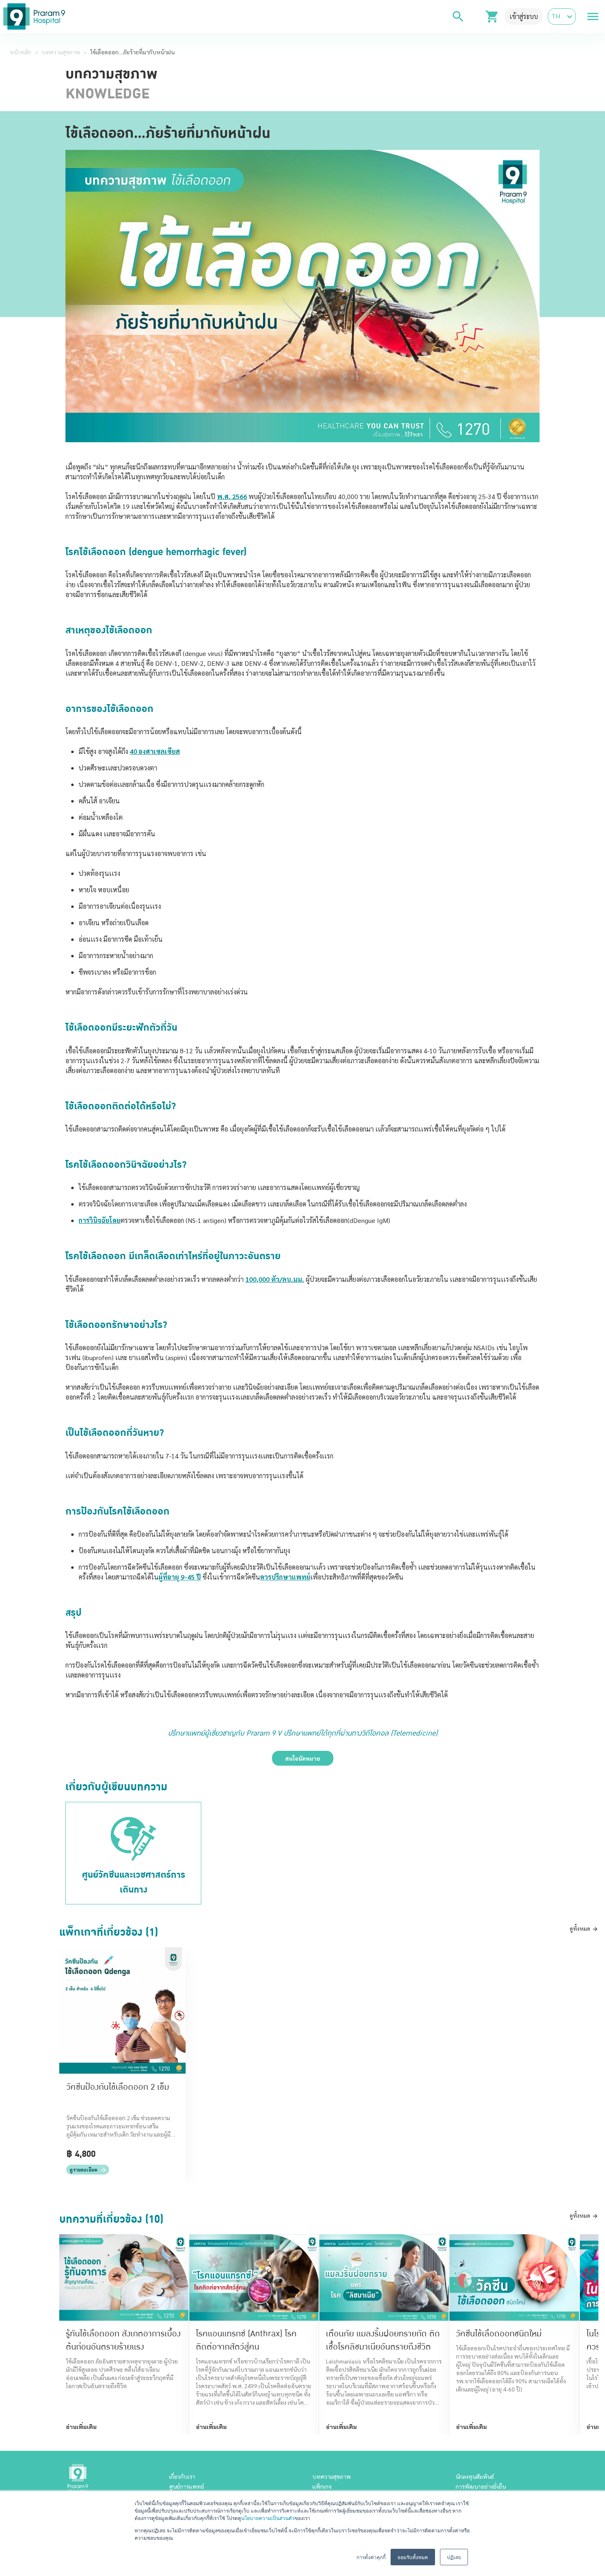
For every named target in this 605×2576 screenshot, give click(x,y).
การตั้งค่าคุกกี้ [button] (371, 2557)
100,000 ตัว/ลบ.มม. (275, 1279)
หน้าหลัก (21, 52)
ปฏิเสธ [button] (454, 2557)
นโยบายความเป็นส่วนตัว (268, 2518)
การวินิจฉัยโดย (100, 1220)
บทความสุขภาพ (61, 52)
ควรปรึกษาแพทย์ (285, 1577)
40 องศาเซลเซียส (155, 751)
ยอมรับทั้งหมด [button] (413, 2557)
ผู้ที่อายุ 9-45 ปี (180, 1577)
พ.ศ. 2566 (232, 496)
